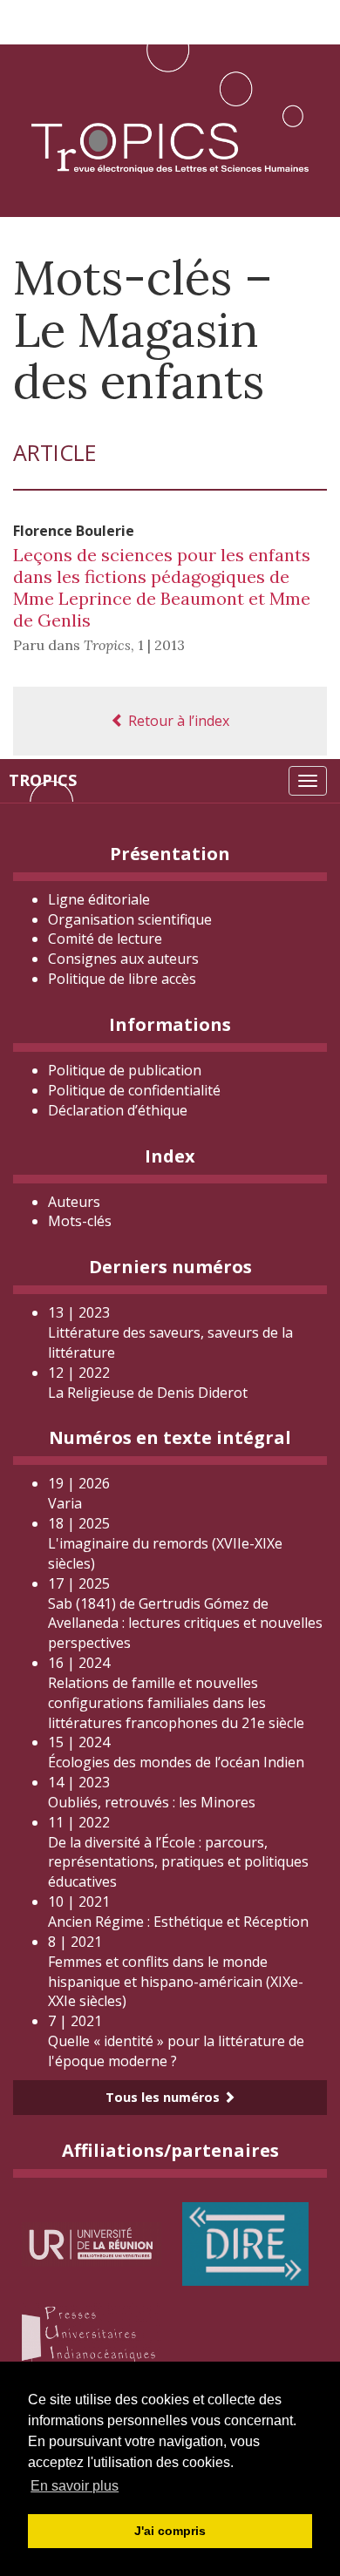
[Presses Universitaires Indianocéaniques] (92, 2336)
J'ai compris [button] (170, 2531)
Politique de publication (125, 1070)
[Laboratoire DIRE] (245, 2243)
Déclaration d (118, 1110)
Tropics (43, 780)
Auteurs (74, 1202)
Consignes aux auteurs (123, 959)
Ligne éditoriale (99, 899)
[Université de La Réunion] (92, 2243)
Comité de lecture (105, 939)
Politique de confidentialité (134, 1090)
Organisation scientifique (130, 919)
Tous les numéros (164, 2097)
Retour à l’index (177, 721)
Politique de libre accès (122, 979)
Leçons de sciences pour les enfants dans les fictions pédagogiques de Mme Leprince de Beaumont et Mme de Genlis (162, 587)
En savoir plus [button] (75, 2486)
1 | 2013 (161, 645)
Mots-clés (80, 1221)
